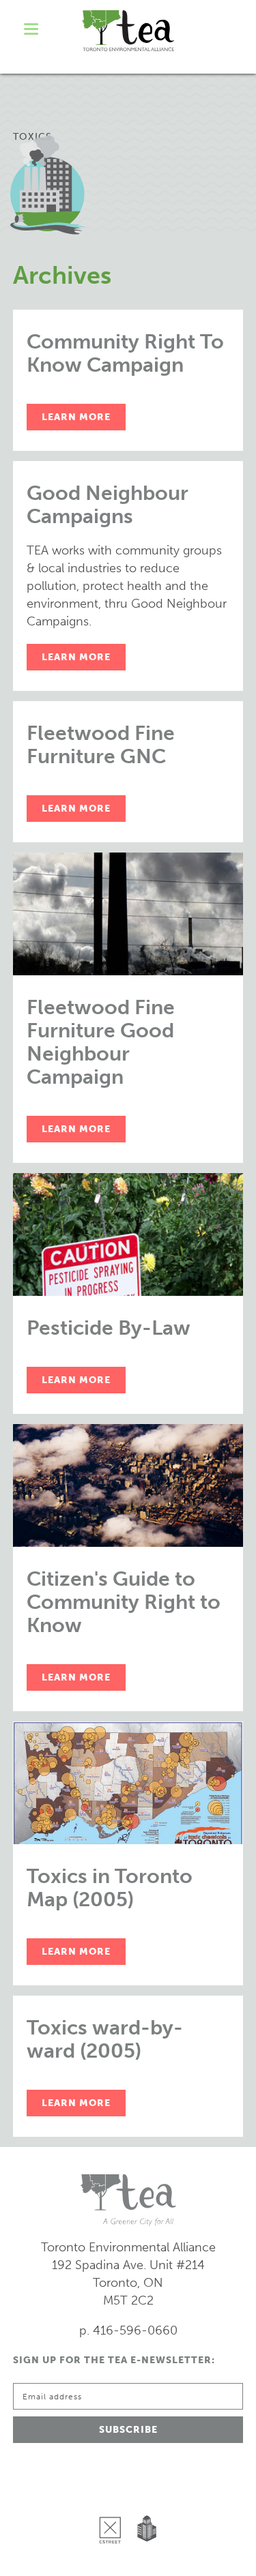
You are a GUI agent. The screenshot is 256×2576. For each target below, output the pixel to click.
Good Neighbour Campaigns (108, 505)
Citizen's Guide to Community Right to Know (124, 1602)
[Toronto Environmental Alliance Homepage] (128, 31)
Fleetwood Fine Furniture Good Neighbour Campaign (101, 1042)
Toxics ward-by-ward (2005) (105, 2039)
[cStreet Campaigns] (113, 2495)
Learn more (76, 417)
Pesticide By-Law (109, 1328)
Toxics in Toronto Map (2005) (110, 1888)
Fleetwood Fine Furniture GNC (101, 745)
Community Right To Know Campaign (125, 353)
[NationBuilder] (144, 2495)
